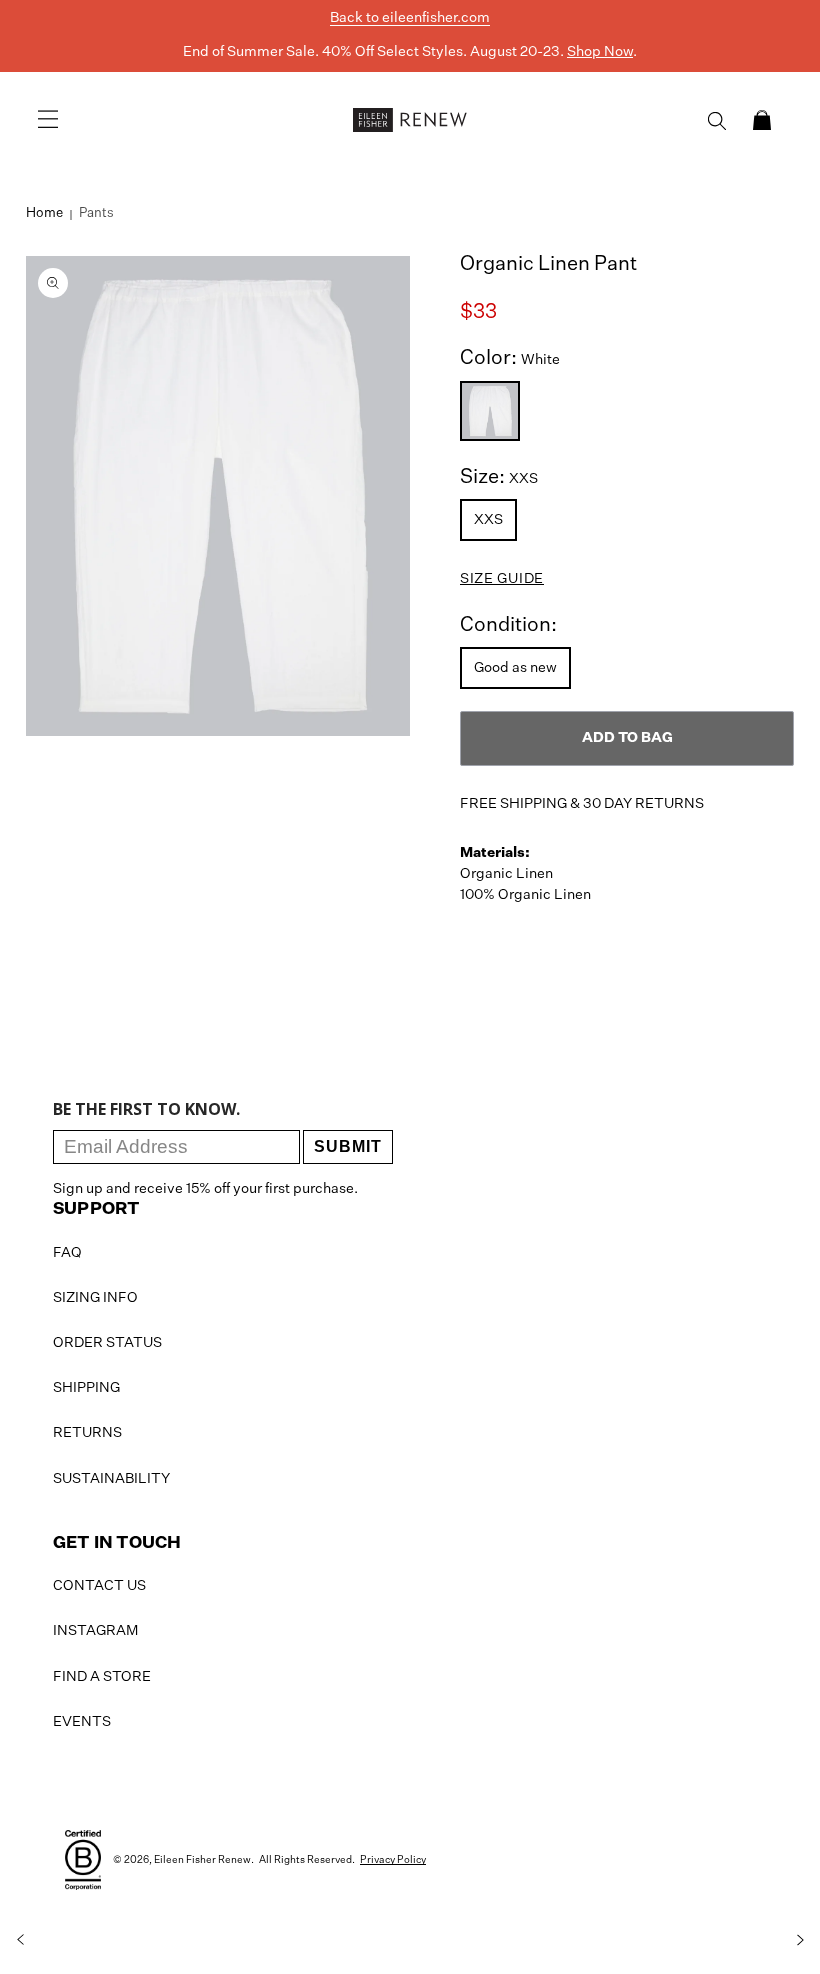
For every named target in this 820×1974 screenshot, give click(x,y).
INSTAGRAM (95, 1631)
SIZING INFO (95, 1298)
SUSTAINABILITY (111, 1479)
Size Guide (502, 579)
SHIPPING (86, 1388)
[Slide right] (800, 1940)
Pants (96, 213)
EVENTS (82, 1722)
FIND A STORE (102, 1677)
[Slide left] (20, 1940)
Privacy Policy (393, 1860)
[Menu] (48, 120)
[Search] (717, 121)
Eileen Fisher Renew (202, 1860)
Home (44, 213)
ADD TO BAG (627, 738)
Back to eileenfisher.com (410, 18)
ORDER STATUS (107, 1343)
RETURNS (87, 1433)
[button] (762, 120)
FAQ (67, 1253)
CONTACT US (99, 1586)
